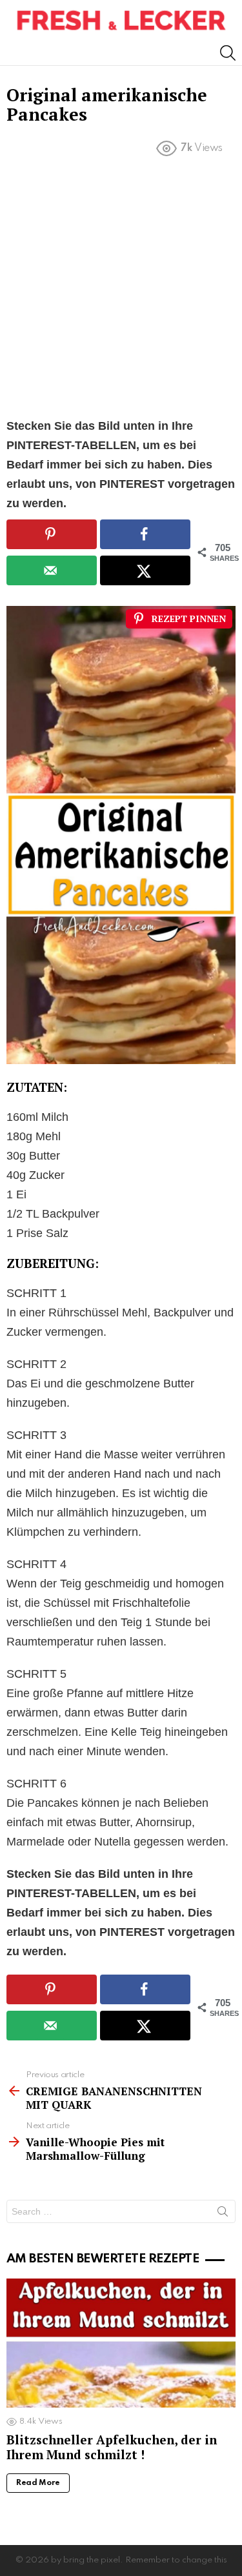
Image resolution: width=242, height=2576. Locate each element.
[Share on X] (145, 570)
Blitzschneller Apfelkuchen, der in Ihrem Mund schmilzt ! (112, 2447)
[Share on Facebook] (145, 534)
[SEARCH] (228, 53)
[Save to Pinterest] (52, 534)
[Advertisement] (121, 290)
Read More (38, 2483)
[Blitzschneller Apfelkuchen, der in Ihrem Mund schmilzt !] (121, 2343)
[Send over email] (52, 570)
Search (223, 2214)
